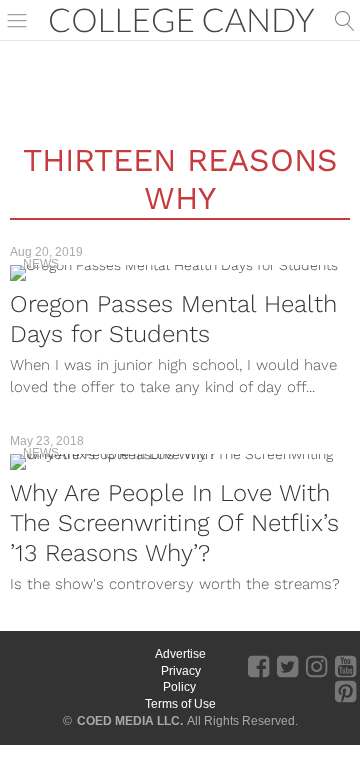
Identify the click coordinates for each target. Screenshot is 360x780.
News (41, 264)
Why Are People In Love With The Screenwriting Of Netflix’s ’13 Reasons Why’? (174, 523)
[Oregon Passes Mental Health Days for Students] (180, 273)
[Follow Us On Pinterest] (345, 691)
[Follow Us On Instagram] (316, 666)
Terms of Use (180, 704)
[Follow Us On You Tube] (345, 666)
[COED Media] (72, 687)
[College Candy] (182, 18)
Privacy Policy (181, 679)
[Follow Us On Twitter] (287, 666)
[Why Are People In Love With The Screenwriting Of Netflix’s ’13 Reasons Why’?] (180, 462)
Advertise (180, 654)
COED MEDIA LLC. (130, 721)
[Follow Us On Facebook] (258, 666)
